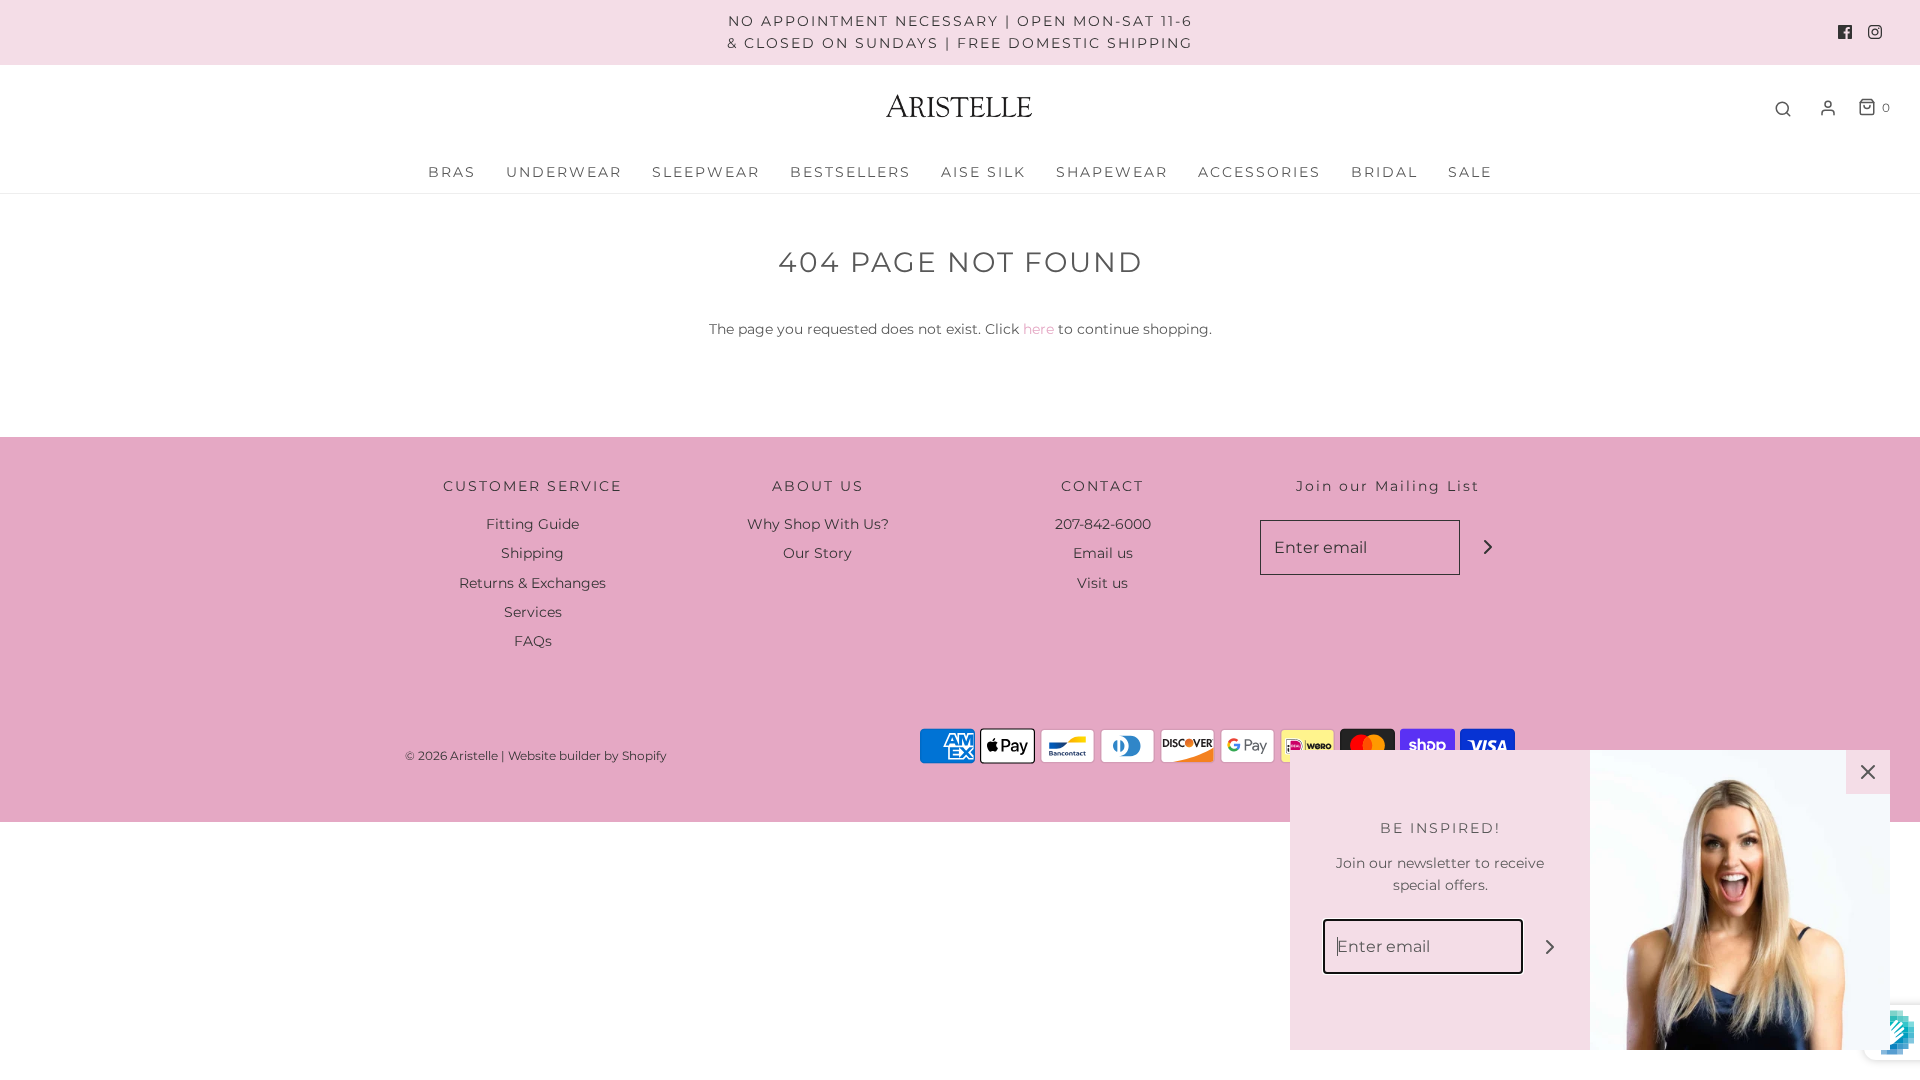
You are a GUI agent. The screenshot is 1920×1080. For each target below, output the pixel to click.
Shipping (532, 553)
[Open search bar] (1783, 108)
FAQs (533, 641)
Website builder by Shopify (587, 755)
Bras (452, 172)
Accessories (1259, 172)
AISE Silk (983, 172)
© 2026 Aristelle (451, 755)
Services (533, 612)
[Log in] (1828, 108)
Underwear (564, 172)
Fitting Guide (532, 524)
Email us (1103, 553)
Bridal (1384, 172)
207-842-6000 (1103, 524)
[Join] (1487, 547)
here (1038, 329)
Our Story (817, 553)
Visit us (1102, 583)
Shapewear (1112, 172)
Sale (1470, 172)
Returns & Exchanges (532, 583)
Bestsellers (850, 172)
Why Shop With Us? (818, 524)
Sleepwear (706, 172)
